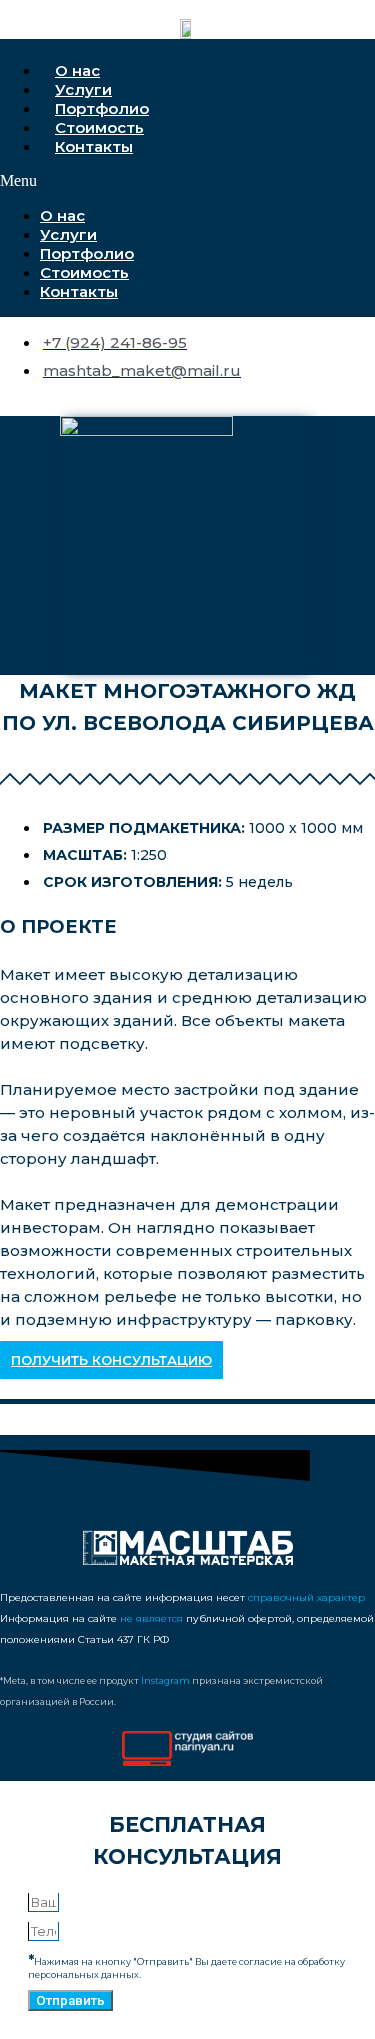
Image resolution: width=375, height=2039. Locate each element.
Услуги (83, 89)
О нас (77, 70)
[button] (184, 181)
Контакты (94, 146)
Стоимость (99, 127)
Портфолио (102, 108)
